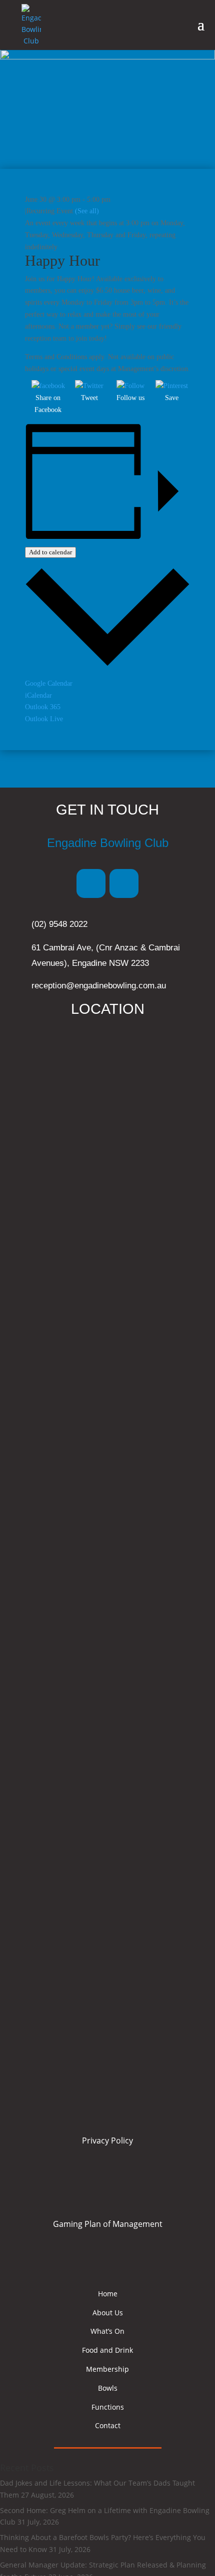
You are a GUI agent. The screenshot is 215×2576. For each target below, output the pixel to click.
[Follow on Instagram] (124, 883)
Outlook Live (44, 719)
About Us (108, 2313)
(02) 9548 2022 (59, 924)
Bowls (108, 2388)
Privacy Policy (107, 2141)
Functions (108, 2407)
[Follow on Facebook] (91, 883)
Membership (107, 2369)
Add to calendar (50, 552)
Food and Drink (107, 2350)
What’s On (107, 2331)
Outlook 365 (43, 707)
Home (108, 2294)
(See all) (87, 211)
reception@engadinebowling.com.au (99, 986)
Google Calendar (49, 683)
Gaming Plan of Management (108, 2224)
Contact (108, 2425)
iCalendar (38, 695)
